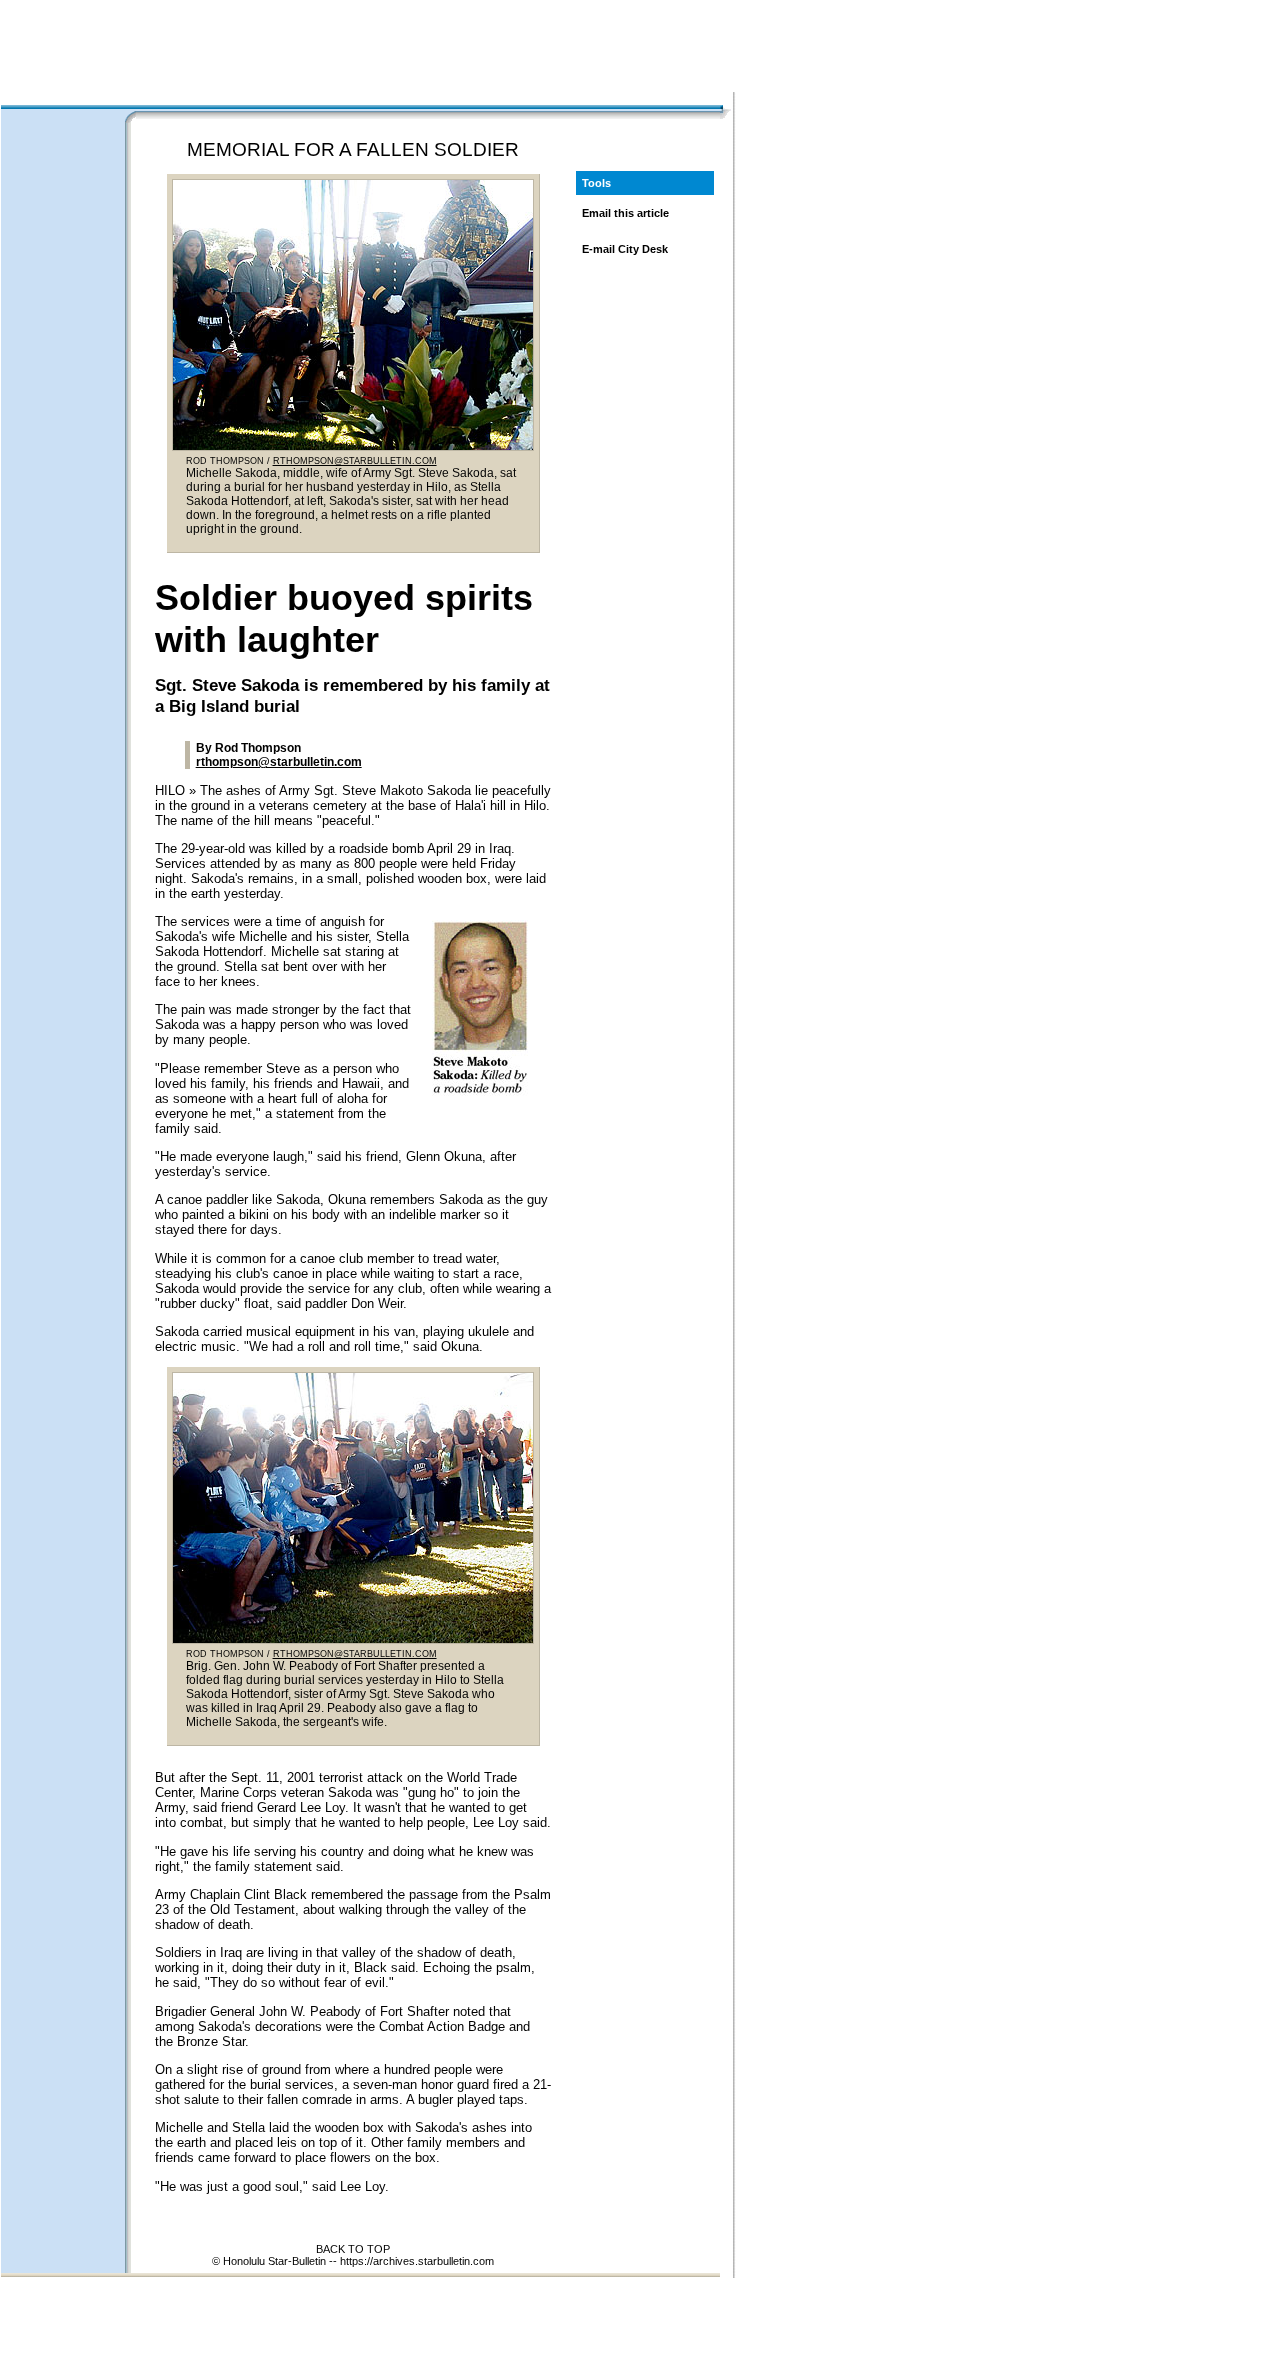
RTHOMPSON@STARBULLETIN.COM (355, 461)
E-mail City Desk (625, 249)
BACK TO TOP (353, 2249)
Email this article (625, 213)
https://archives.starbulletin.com (417, 2261)
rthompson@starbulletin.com (279, 762)
